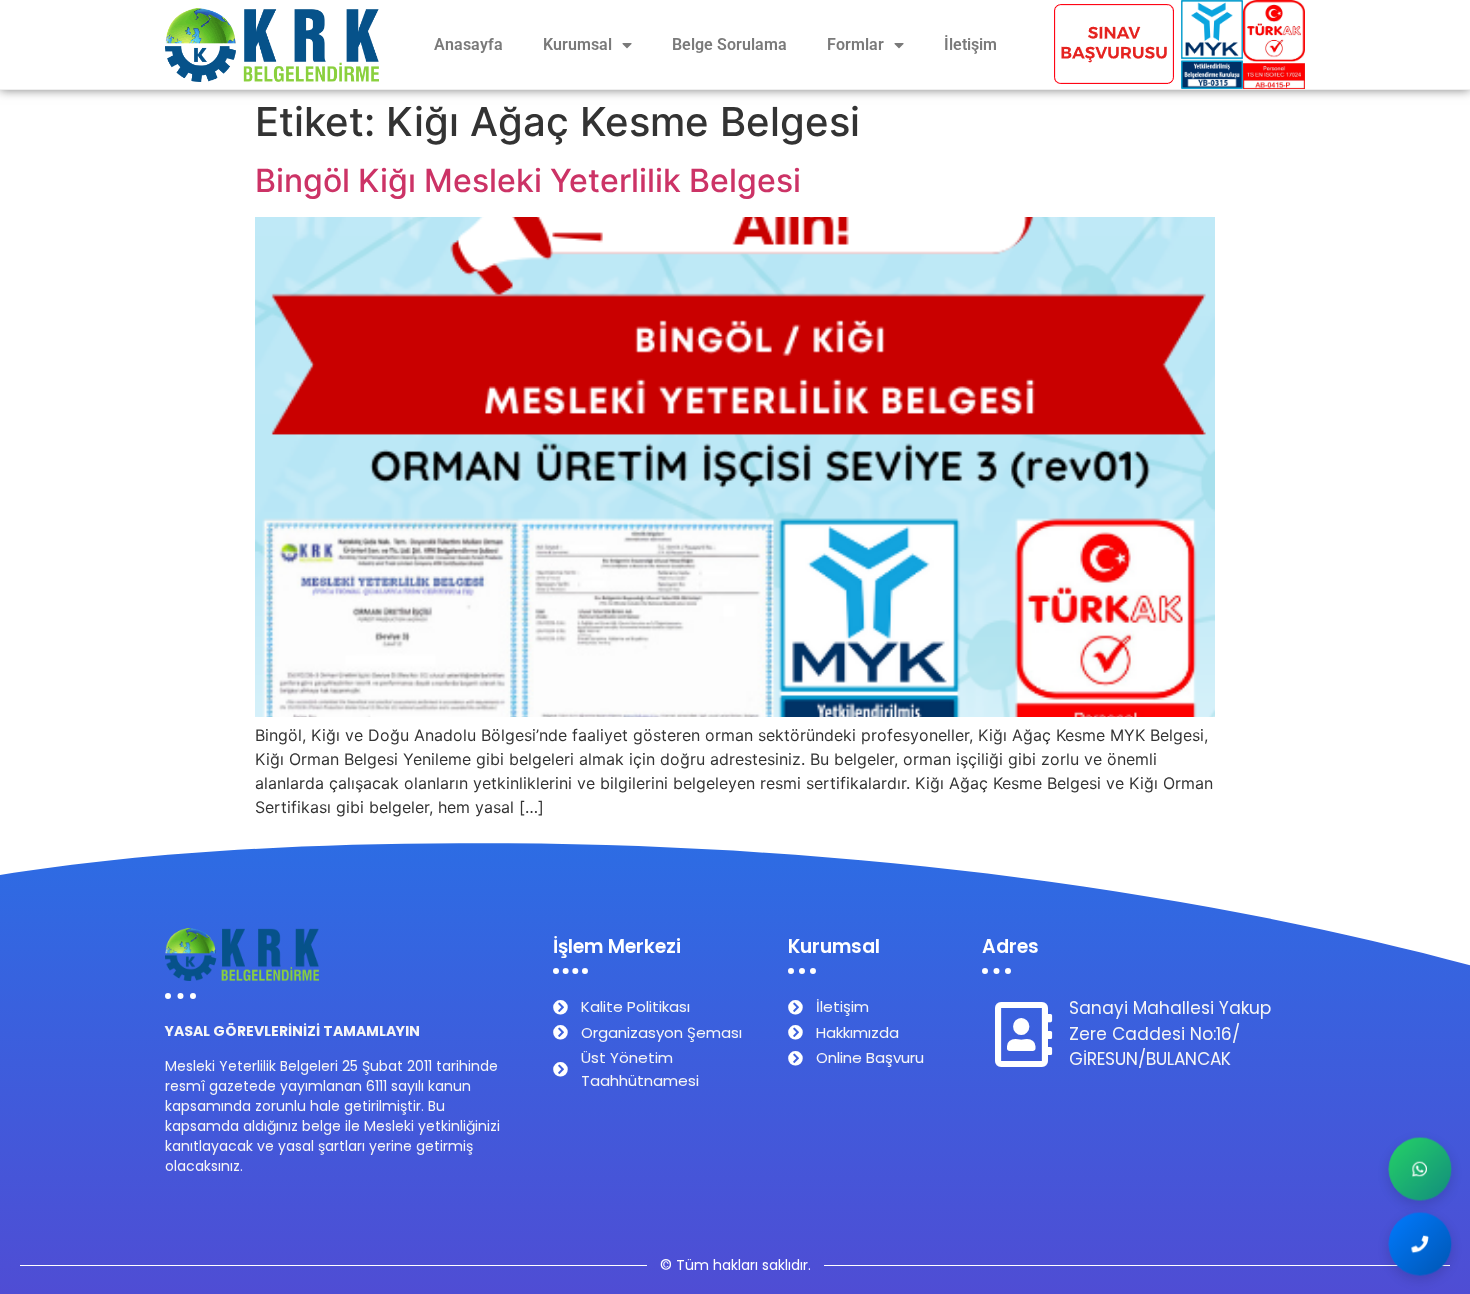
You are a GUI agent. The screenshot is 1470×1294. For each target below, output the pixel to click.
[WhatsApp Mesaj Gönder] (1420, 1169)
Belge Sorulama (729, 44)
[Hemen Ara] (1420, 1244)
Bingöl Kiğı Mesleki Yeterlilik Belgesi (528, 180)
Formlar (855, 44)
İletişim (970, 44)
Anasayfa (468, 44)
